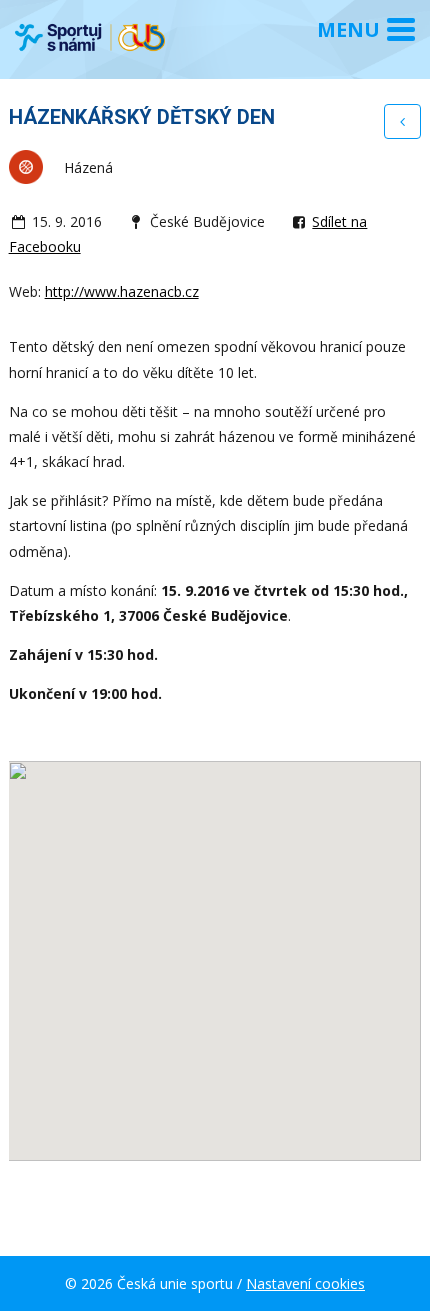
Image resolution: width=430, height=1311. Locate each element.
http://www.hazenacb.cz (122, 291)
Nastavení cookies (305, 1283)
